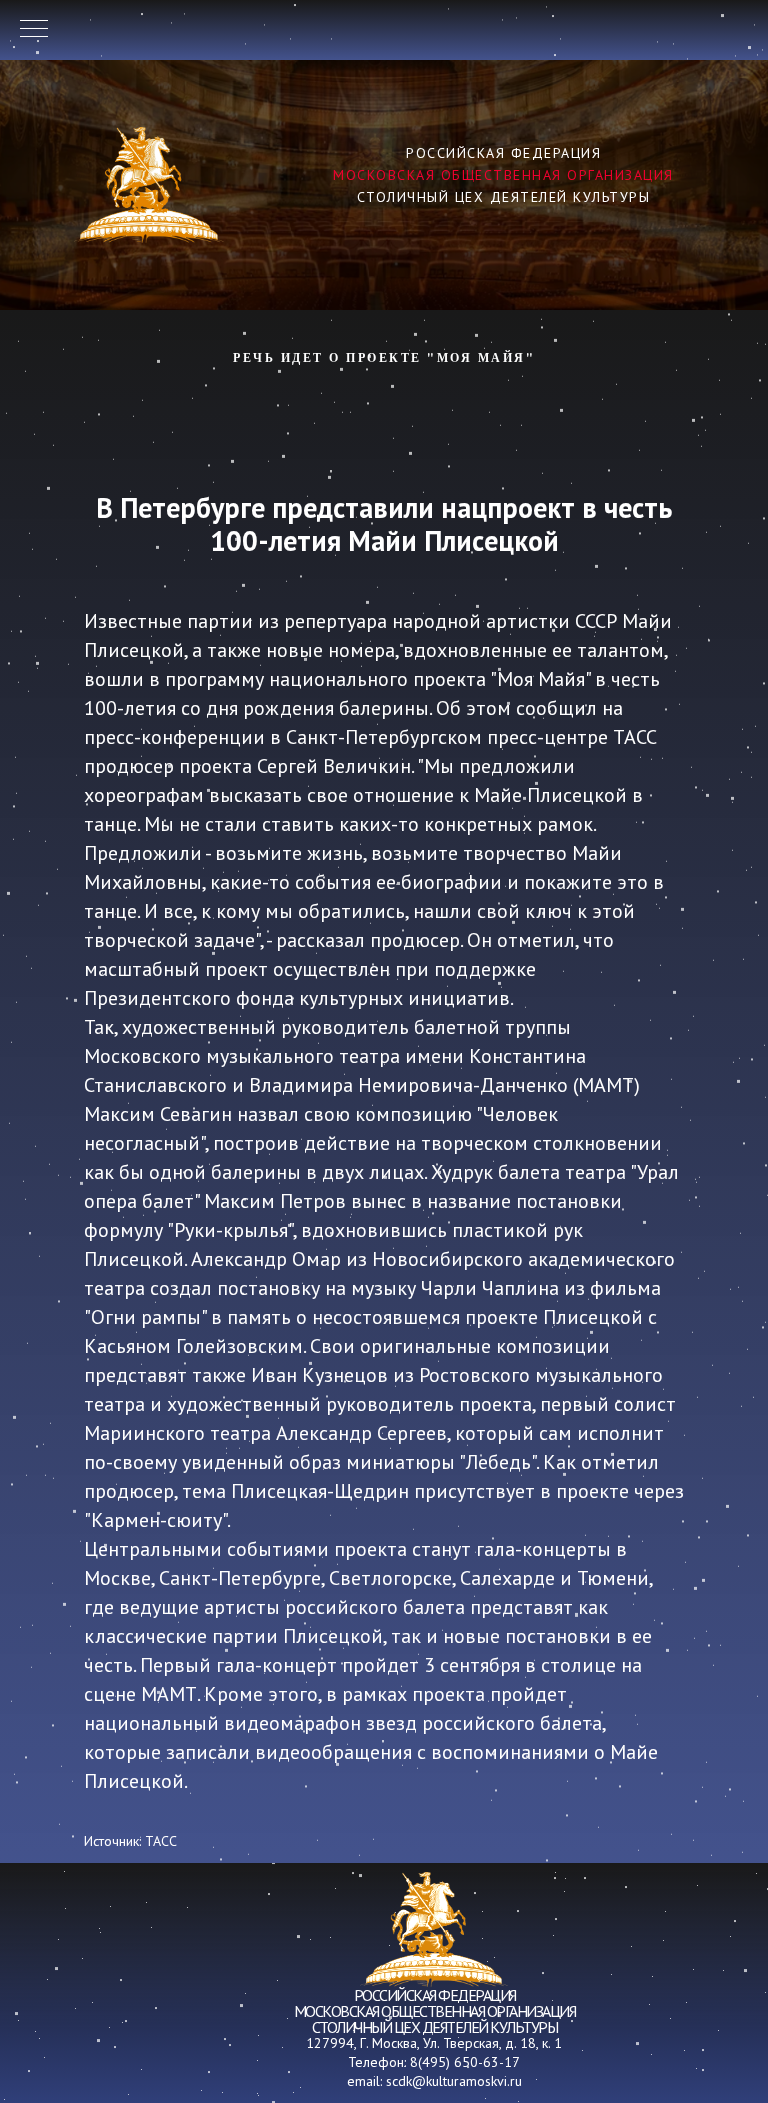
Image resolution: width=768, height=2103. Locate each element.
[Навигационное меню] (34, 30)
